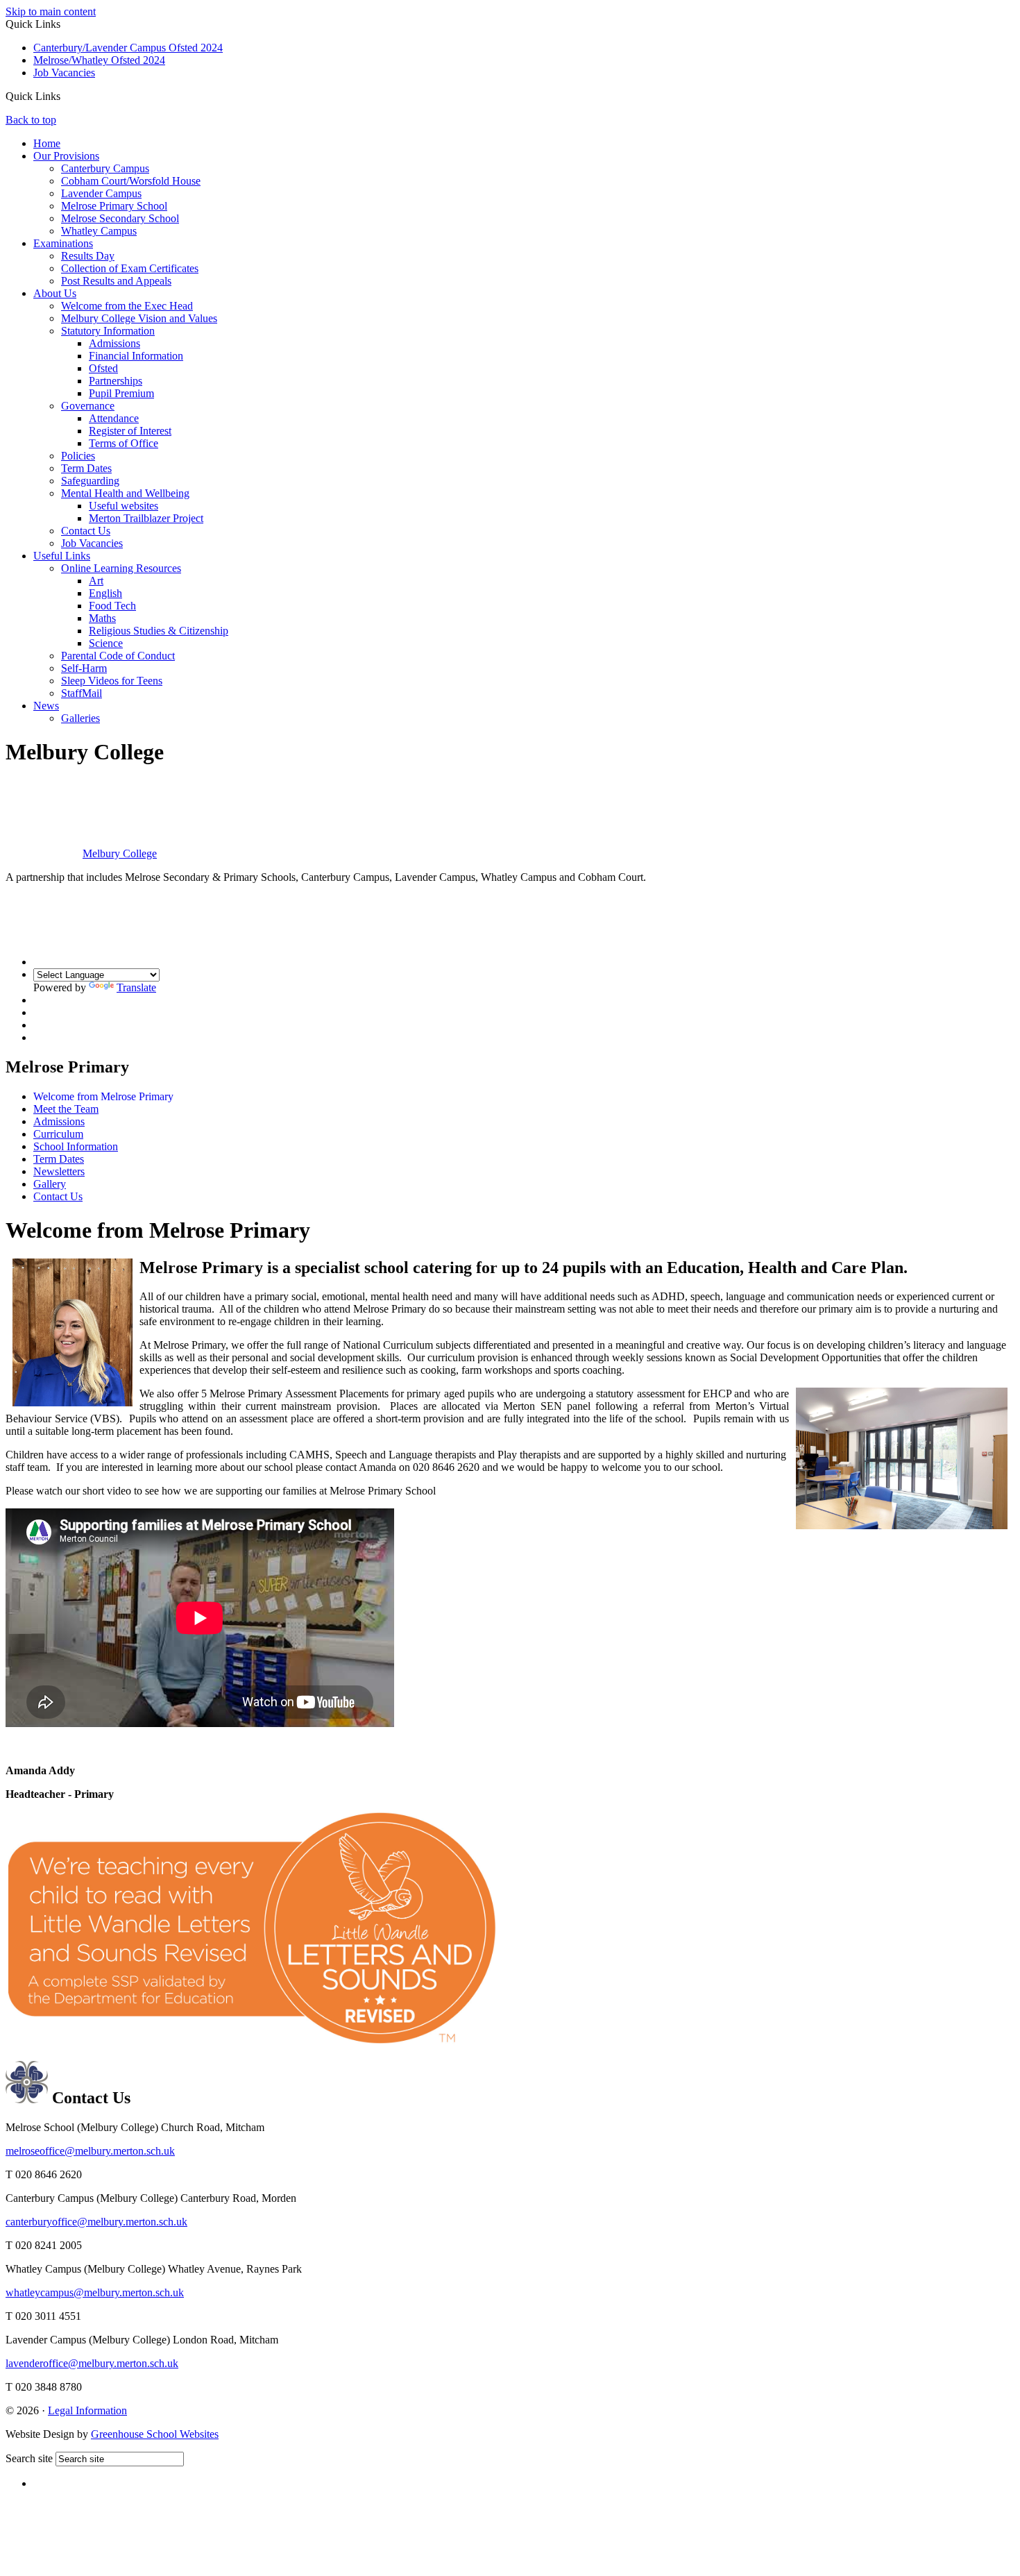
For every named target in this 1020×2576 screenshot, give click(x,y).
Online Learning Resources (121, 568)
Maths (102, 618)
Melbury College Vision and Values (139, 318)
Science (106, 643)
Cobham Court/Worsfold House (131, 181)
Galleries (80, 718)
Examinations (63, 243)
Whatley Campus (99, 231)
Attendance (114, 418)
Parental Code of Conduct (118, 656)
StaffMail (82, 693)
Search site (29, 2458)
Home (47, 143)
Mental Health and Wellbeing (125, 493)
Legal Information (87, 2410)
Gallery (50, 1184)
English (105, 593)
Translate (136, 987)
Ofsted (103, 368)
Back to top (31, 120)
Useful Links (62, 556)
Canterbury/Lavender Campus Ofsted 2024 (128, 48)
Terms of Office (124, 443)
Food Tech (112, 606)
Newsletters (59, 1171)
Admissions (114, 343)
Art (96, 581)
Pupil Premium (121, 393)
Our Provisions (66, 156)
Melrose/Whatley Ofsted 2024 (99, 60)
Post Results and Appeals (116, 281)
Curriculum (58, 1134)
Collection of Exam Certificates (130, 268)
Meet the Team (66, 1109)
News (46, 706)
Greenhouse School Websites (155, 2434)
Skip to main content (51, 11)
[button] (66, 96)
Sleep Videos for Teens (112, 681)
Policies (78, 456)
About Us (55, 293)
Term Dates (86, 468)
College (120, 853)
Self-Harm (84, 668)
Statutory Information (108, 331)
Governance (88, 406)
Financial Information (136, 356)
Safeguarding (90, 481)
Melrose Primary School (114, 206)
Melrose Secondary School (120, 218)
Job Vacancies (64, 73)
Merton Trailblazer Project (146, 518)
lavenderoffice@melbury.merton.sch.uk (92, 2363)
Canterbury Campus (105, 168)
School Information (76, 1146)
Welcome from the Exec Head (127, 306)
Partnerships (116, 381)
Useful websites (124, 506)
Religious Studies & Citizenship (159, 631)
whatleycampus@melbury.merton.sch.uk (95, 2292)
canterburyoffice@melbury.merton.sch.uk (96, 2222)
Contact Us (86, 531)
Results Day (88, 256)
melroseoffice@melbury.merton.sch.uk (90, 2151)
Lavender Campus (101, 193)
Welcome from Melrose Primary (103, 1096)
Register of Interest (130, 431)
